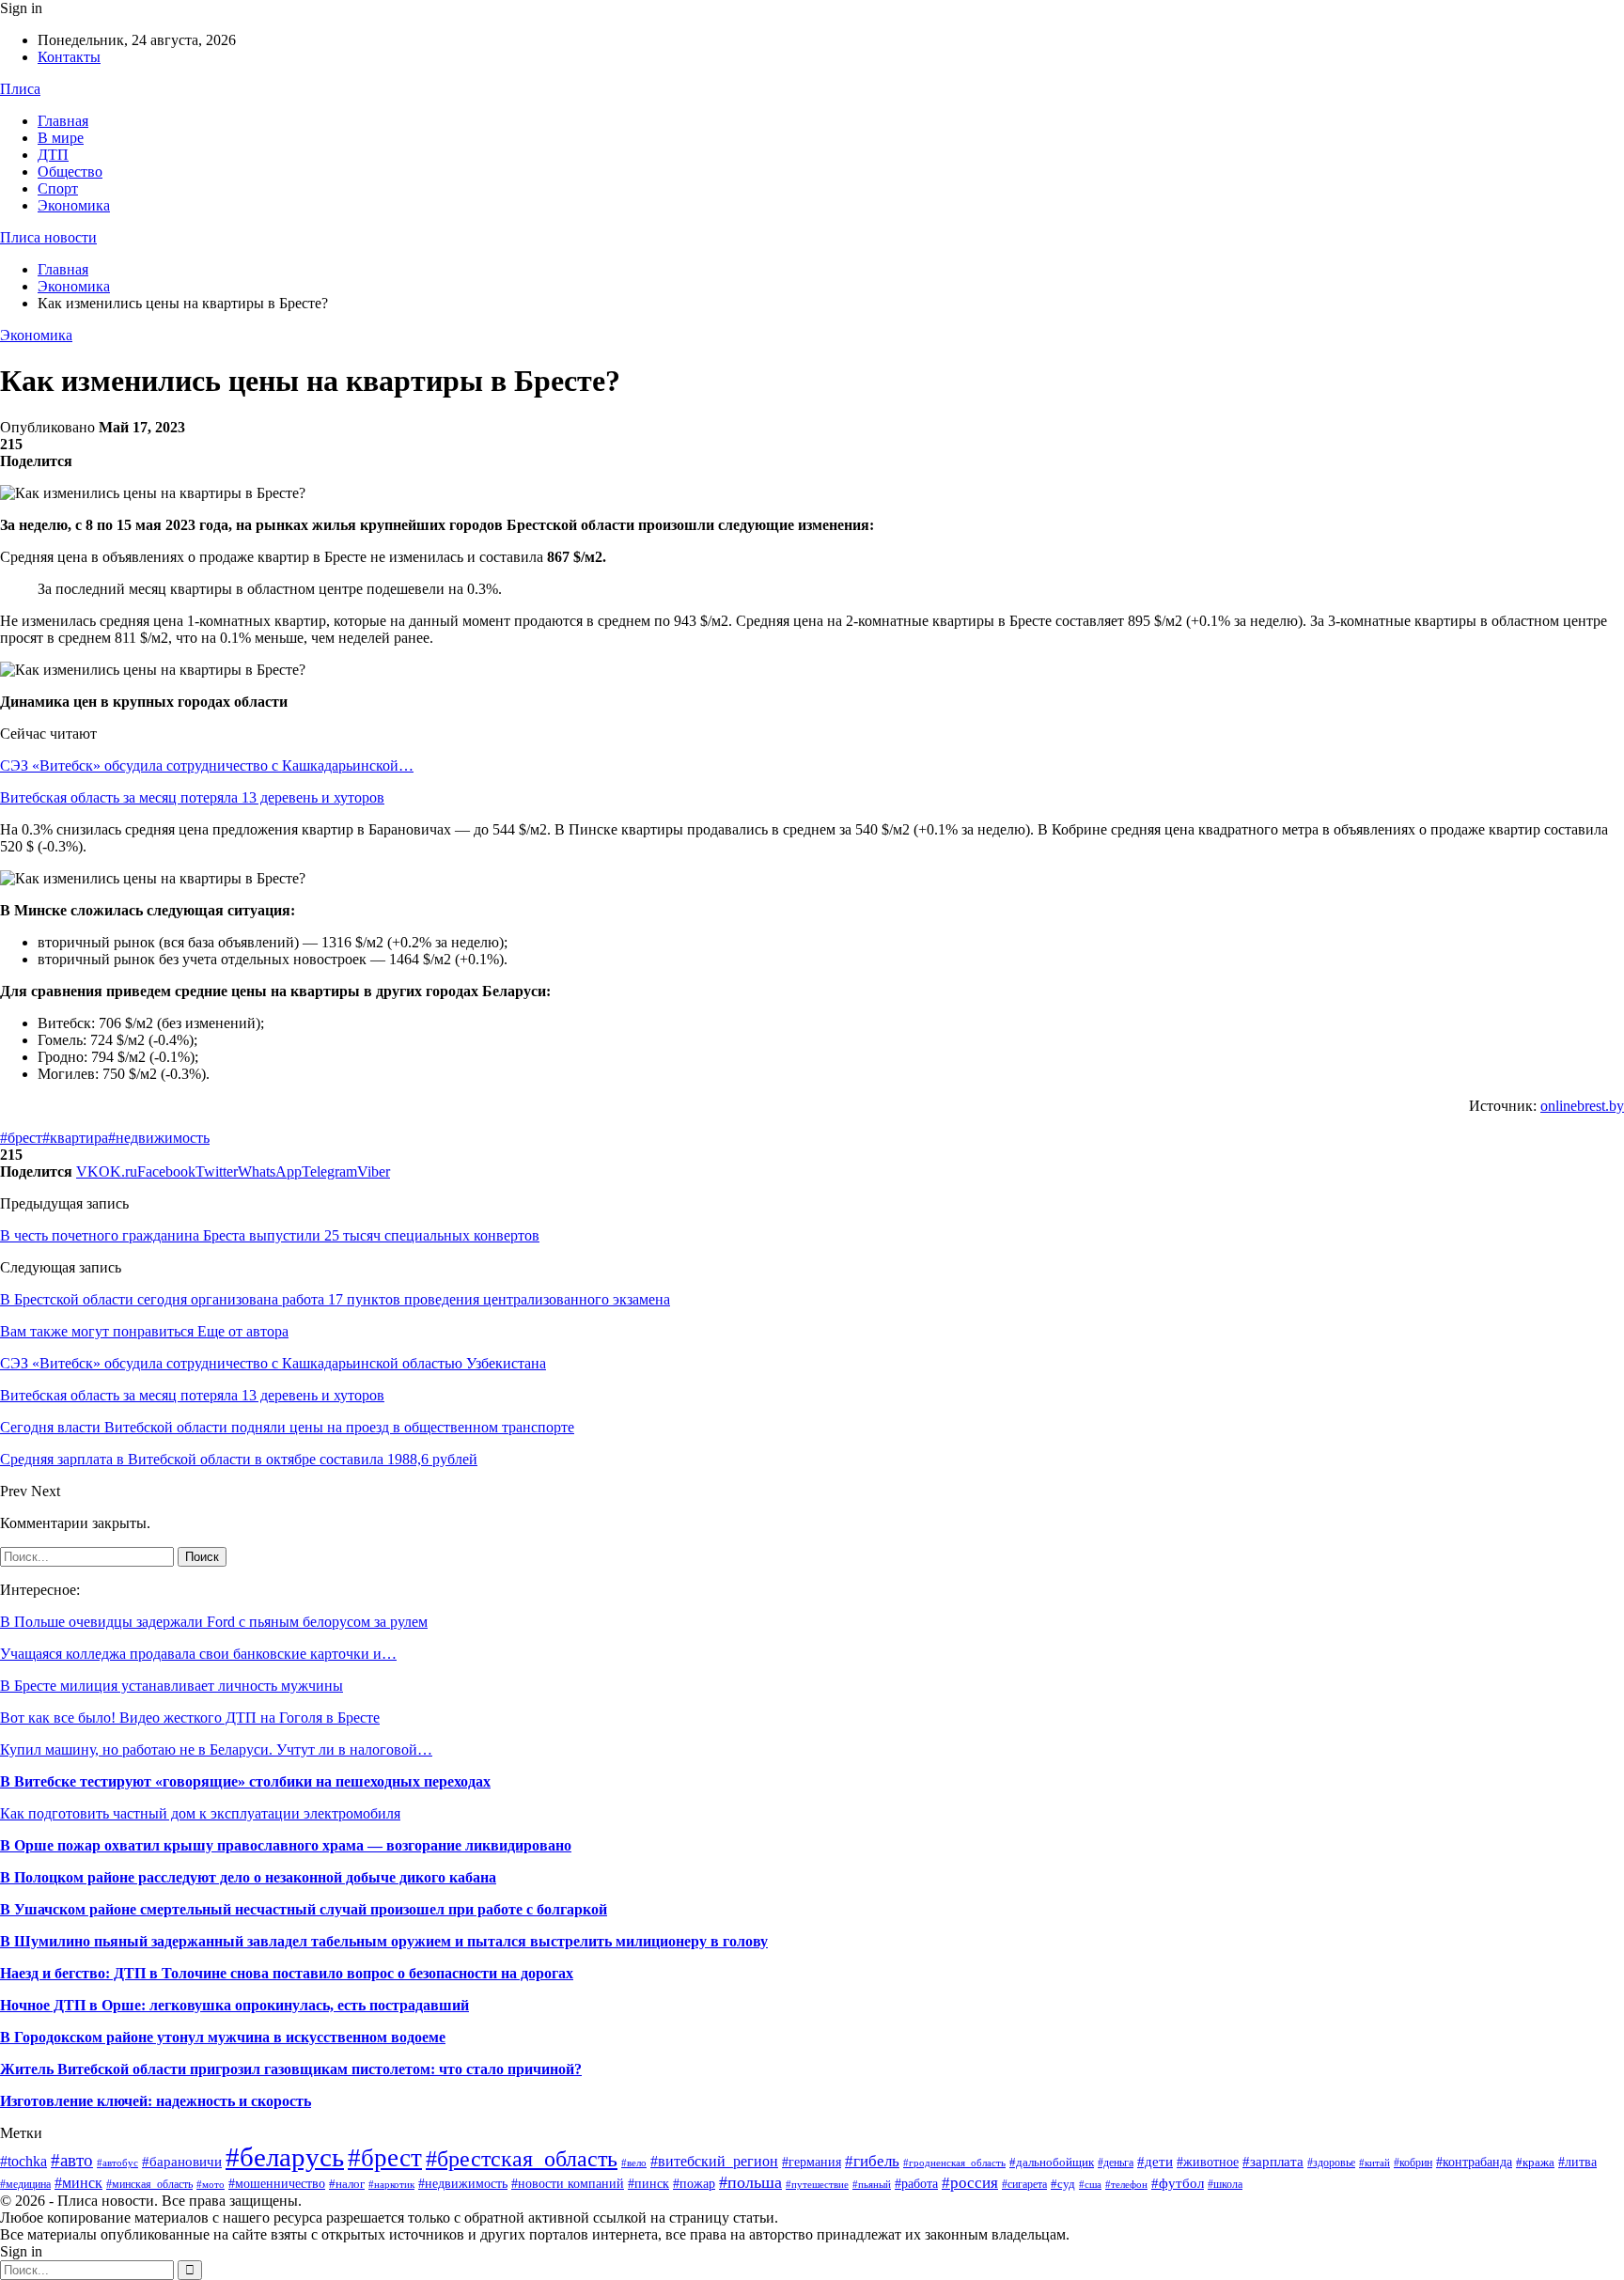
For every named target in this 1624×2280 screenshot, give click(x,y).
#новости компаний (568, 2184)
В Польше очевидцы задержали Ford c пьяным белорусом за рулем (214, 1622)
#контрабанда (1474, 2162)
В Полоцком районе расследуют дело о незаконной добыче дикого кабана (248, 1877)
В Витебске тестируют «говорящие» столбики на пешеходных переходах (245, 1781)
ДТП (53, 155)
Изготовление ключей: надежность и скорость (156, 2101)
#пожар (694, 2184)
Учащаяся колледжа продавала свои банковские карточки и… (198, 1654)
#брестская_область (522, 2158)
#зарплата (1273, 2161)
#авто (72, 2160)
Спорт (58, 188)
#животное (1208, 2162)
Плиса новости (48, 237)
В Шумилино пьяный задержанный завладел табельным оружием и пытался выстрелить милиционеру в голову (384, 1941)
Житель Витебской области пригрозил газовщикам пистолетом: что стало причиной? (291, 2069)
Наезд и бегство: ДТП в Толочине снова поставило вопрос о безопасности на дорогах (287, 1973)
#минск (78, 2183)
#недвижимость (159, 1138)
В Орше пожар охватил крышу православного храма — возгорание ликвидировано (286, 1845)
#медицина (25, 2184)
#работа (916, 2184)
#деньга (1116, 2163)
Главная (63, 121)
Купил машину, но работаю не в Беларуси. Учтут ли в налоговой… (216, 1749)
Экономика (74, 205)
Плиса (20, 89)
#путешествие (817, 2184)
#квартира (75, 1138)
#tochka (23, 2161)
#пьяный (872, 2184)
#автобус (117, 2163)
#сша (1090, 2184)
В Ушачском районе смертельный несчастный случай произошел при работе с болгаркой (304, 1909)
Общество (70, 172)
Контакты (69, 57)
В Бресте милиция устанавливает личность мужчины (172, 1686)
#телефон (1126, 2185)
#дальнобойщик (1052, 2162)
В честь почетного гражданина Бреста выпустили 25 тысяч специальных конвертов (270, 1235)
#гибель (872, 2161)
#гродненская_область (954, 2163)
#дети (1155, 2162)
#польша (750, 2182)
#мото (211, 2185)
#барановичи (182, 2162)
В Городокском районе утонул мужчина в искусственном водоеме (223, 2037)
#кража (1535, 2162)
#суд (1063, 2184)
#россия (970, 2183)
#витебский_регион (714, 2161)
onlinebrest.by (1582, 1106)
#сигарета (1024, 2184)
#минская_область (149, 2184)
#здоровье (1331, 2163)
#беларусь (285, 2157)
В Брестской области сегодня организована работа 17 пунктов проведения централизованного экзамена (335, 1299)
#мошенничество (277, 2183)
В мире (61, 138)
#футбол (1178, 2183)
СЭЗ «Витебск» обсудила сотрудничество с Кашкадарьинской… (207, 765)
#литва (1577, 2162)
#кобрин (1413, 2163)
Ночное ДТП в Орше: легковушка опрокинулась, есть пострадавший (234, 2005)
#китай (1374, 2163)
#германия (812, 2162)
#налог (347, 2184)
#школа (1225, 2184)
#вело (634, 2163)
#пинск (648, 2184)
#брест (21, 1138)
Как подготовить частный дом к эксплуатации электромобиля (200, 1813)
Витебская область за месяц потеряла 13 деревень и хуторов (192, 797)
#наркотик (391, 2184)
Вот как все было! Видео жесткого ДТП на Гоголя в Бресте (190, 1718)
